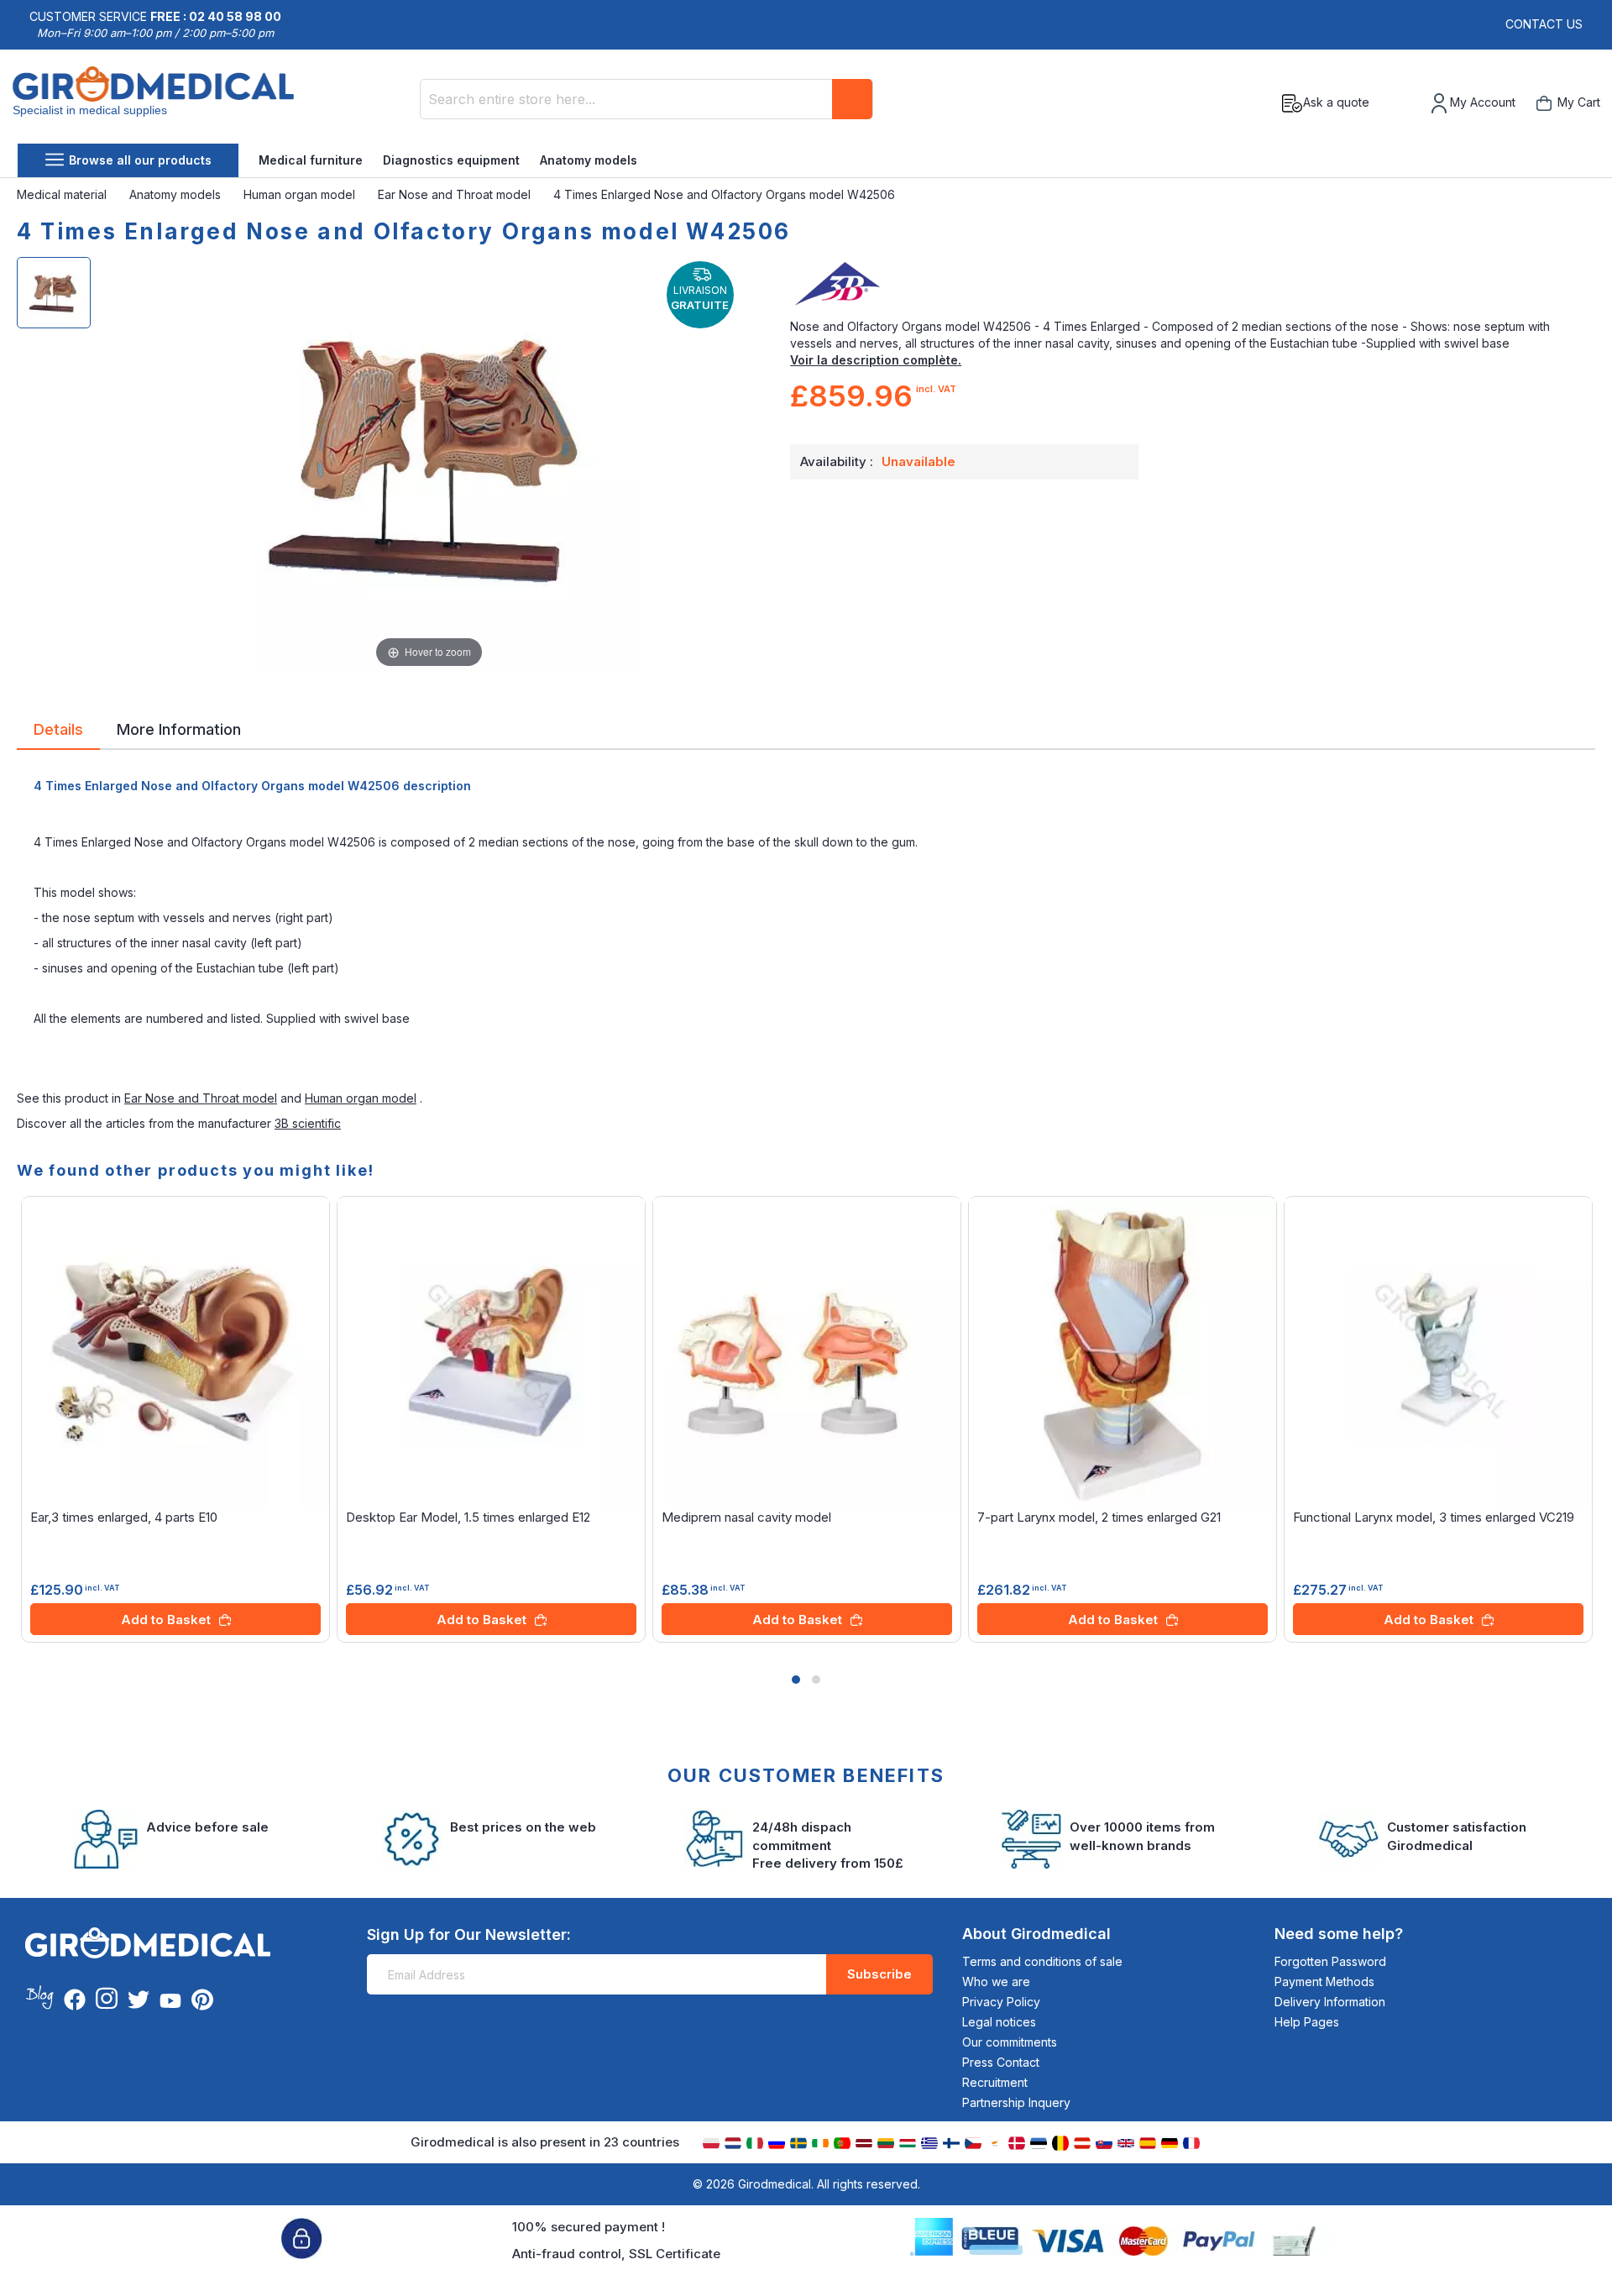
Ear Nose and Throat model (456, 194)
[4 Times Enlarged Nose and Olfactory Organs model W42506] (54, 293)
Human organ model (301, 194)
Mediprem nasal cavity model (746, 1517)
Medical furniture (311, 160)
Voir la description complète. (876, 360)
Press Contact (1001, 2062)
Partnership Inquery (1016, 2102)
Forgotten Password (1330, 1961)
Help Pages (1307, 2022)
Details (58, 728)
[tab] (58, 732)
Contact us (1544, 24)
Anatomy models (589, 160)
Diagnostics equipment (451, 160)
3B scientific (308, 1123)
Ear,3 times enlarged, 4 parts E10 (124, 1517)
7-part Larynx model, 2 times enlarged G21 (1099, 1517)
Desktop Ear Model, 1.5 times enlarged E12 (468, 1517)
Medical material (63, 194)
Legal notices (999, 2022)
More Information (179, 728)
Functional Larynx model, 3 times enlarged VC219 (1434, 1517)
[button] (796, 1680)
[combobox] (646, 99)
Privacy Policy (1001, 2002)
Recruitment (995, 2082)
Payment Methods (1324, 1981)
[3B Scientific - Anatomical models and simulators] (1193, 285)
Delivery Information (1330, 2002)
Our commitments (1010, 2042)
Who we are (996, 1981)
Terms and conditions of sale (1042, 1961)
